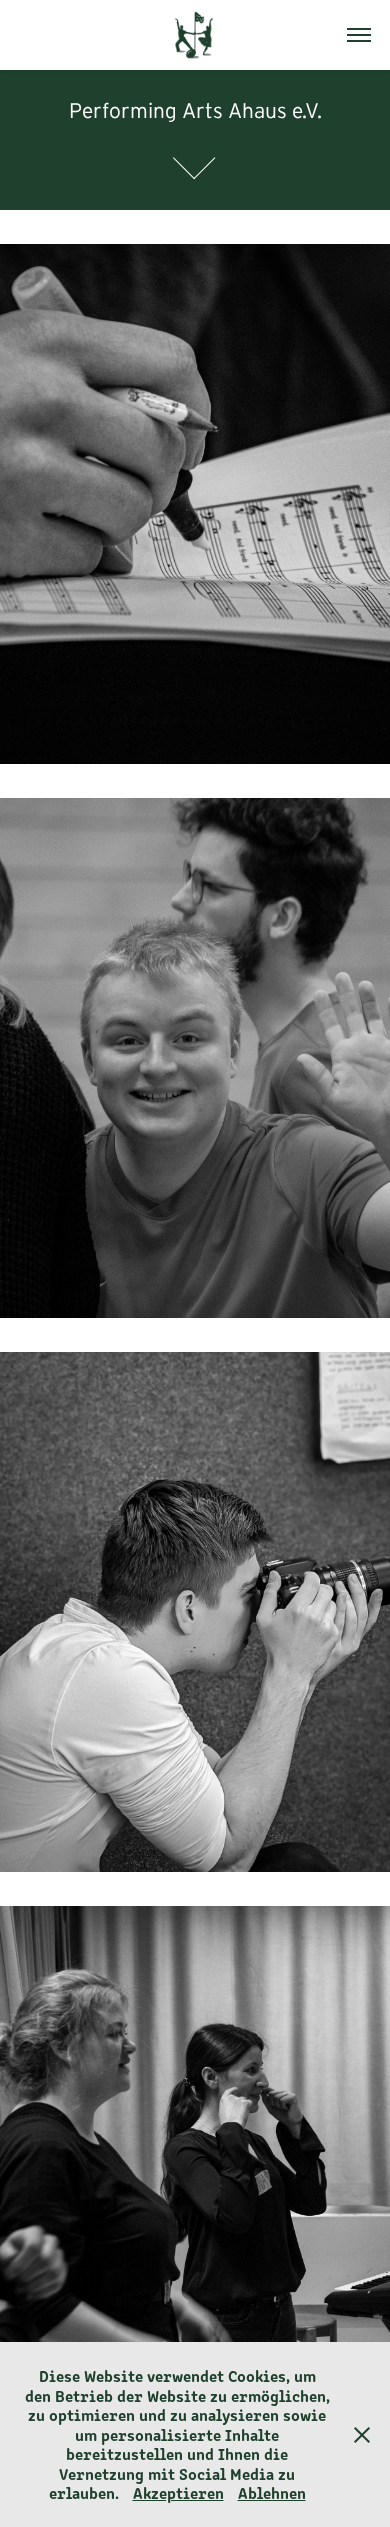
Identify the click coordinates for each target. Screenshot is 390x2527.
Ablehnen (272, 2492)
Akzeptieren (178, 2492)
